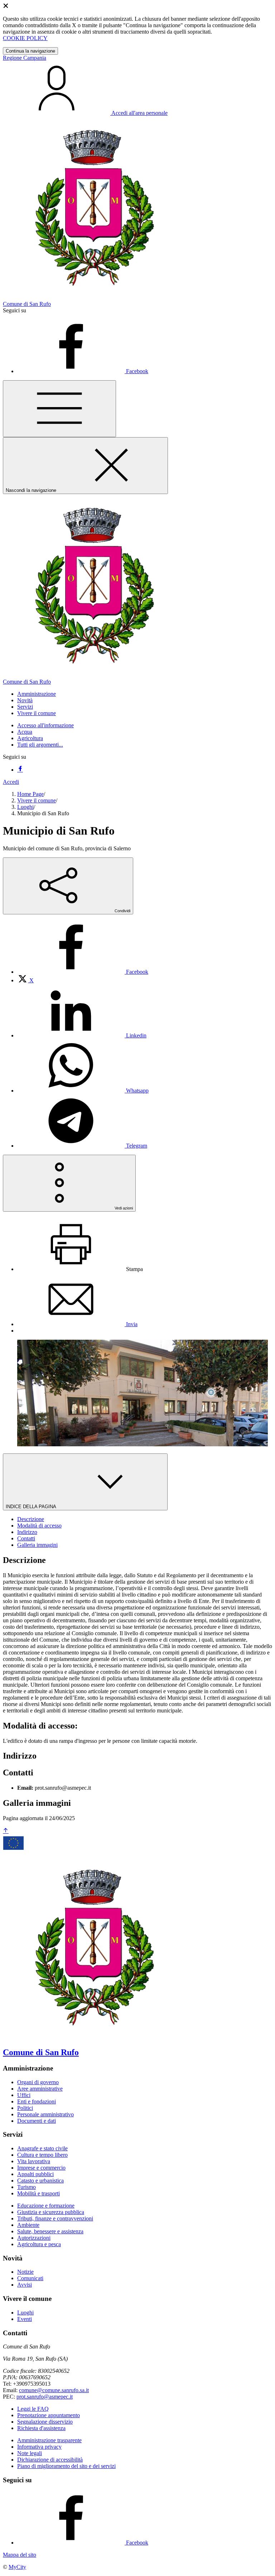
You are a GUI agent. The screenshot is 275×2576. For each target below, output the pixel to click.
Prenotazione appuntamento (49, 2415)
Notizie (25, 2272)
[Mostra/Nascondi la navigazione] (59, 409)
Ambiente (28, 2225)
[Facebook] (20, 770)
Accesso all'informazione (45, 725)
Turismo (26, 2187)
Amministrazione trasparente (49, 2440)
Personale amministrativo (45, 2114)
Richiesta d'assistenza (41, 2428)
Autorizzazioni (34, 2238)
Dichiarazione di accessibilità (50, 2460)
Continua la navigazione (30, 51)
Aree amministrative (40, 2089)
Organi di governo (38, 2082)
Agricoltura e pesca (39, 2244)
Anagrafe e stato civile (42, 2148)
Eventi (25, 2319)
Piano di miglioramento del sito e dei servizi (66, 2466)
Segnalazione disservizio (45, 2422)
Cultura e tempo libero (42, 2155)
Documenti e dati (37, 2121)
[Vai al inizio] (6, 1831)
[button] (37, 694)
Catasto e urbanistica (40, 2181)
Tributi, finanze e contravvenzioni (55, 2218)
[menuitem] (83, 972)
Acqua (25, 732)
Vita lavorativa (34, 2161)
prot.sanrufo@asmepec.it (45, 2397)
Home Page (30, 794)
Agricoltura (30, 738)
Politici (25, 2108)
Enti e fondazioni (37, 2101)
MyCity (17, 2567)
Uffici (24, 2095)
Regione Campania (25, 58)
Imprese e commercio (41, 2168)
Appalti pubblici (35, 2174)
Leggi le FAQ (33, 2409)
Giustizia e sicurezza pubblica (51, 2212)
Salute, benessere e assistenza (50, 2231)
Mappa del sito (20, 2555)
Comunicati (30, 2278)
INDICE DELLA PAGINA (32, 1507)
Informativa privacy (39, 2447)
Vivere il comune (37, 800)
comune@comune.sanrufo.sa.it (54, 2390)
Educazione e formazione (46, 2206)
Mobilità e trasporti (38, 2193)
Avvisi (25, 2285)
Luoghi (25, 807)
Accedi (11, 782)
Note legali (30, 2453)
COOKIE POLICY (25, 38)
